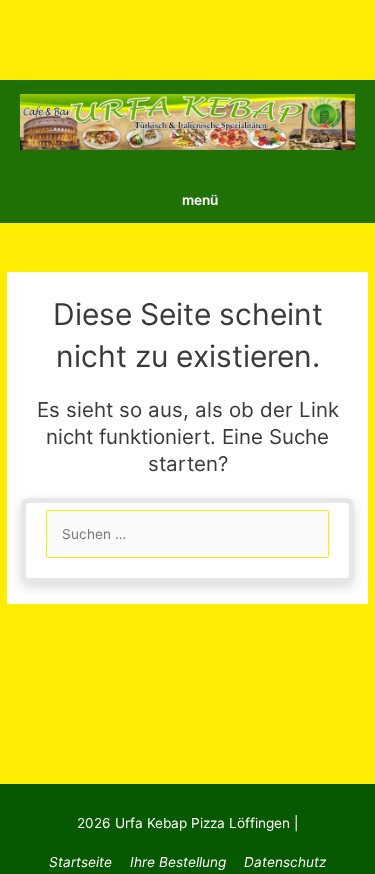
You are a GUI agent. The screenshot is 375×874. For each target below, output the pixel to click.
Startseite (80, 862)
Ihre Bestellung (178, 862)
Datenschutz (285, 862)
